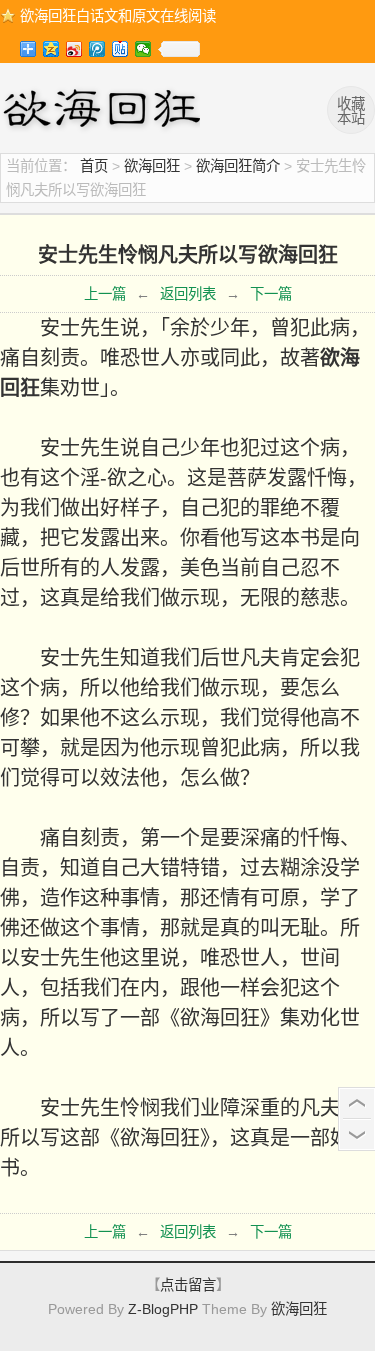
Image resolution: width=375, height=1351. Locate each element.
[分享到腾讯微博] (97, 49)
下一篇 (271, 294)
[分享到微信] (143, 49)
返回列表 (188, 294)
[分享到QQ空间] (51, 49)
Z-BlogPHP (163, 1309)
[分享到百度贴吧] (120, 49)
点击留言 (188, 1285)
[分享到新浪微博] (74, 49)
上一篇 (105, 294)
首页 (94, 166)
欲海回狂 (105, 111)
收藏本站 (351, 111)
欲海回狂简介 (238, 166)
